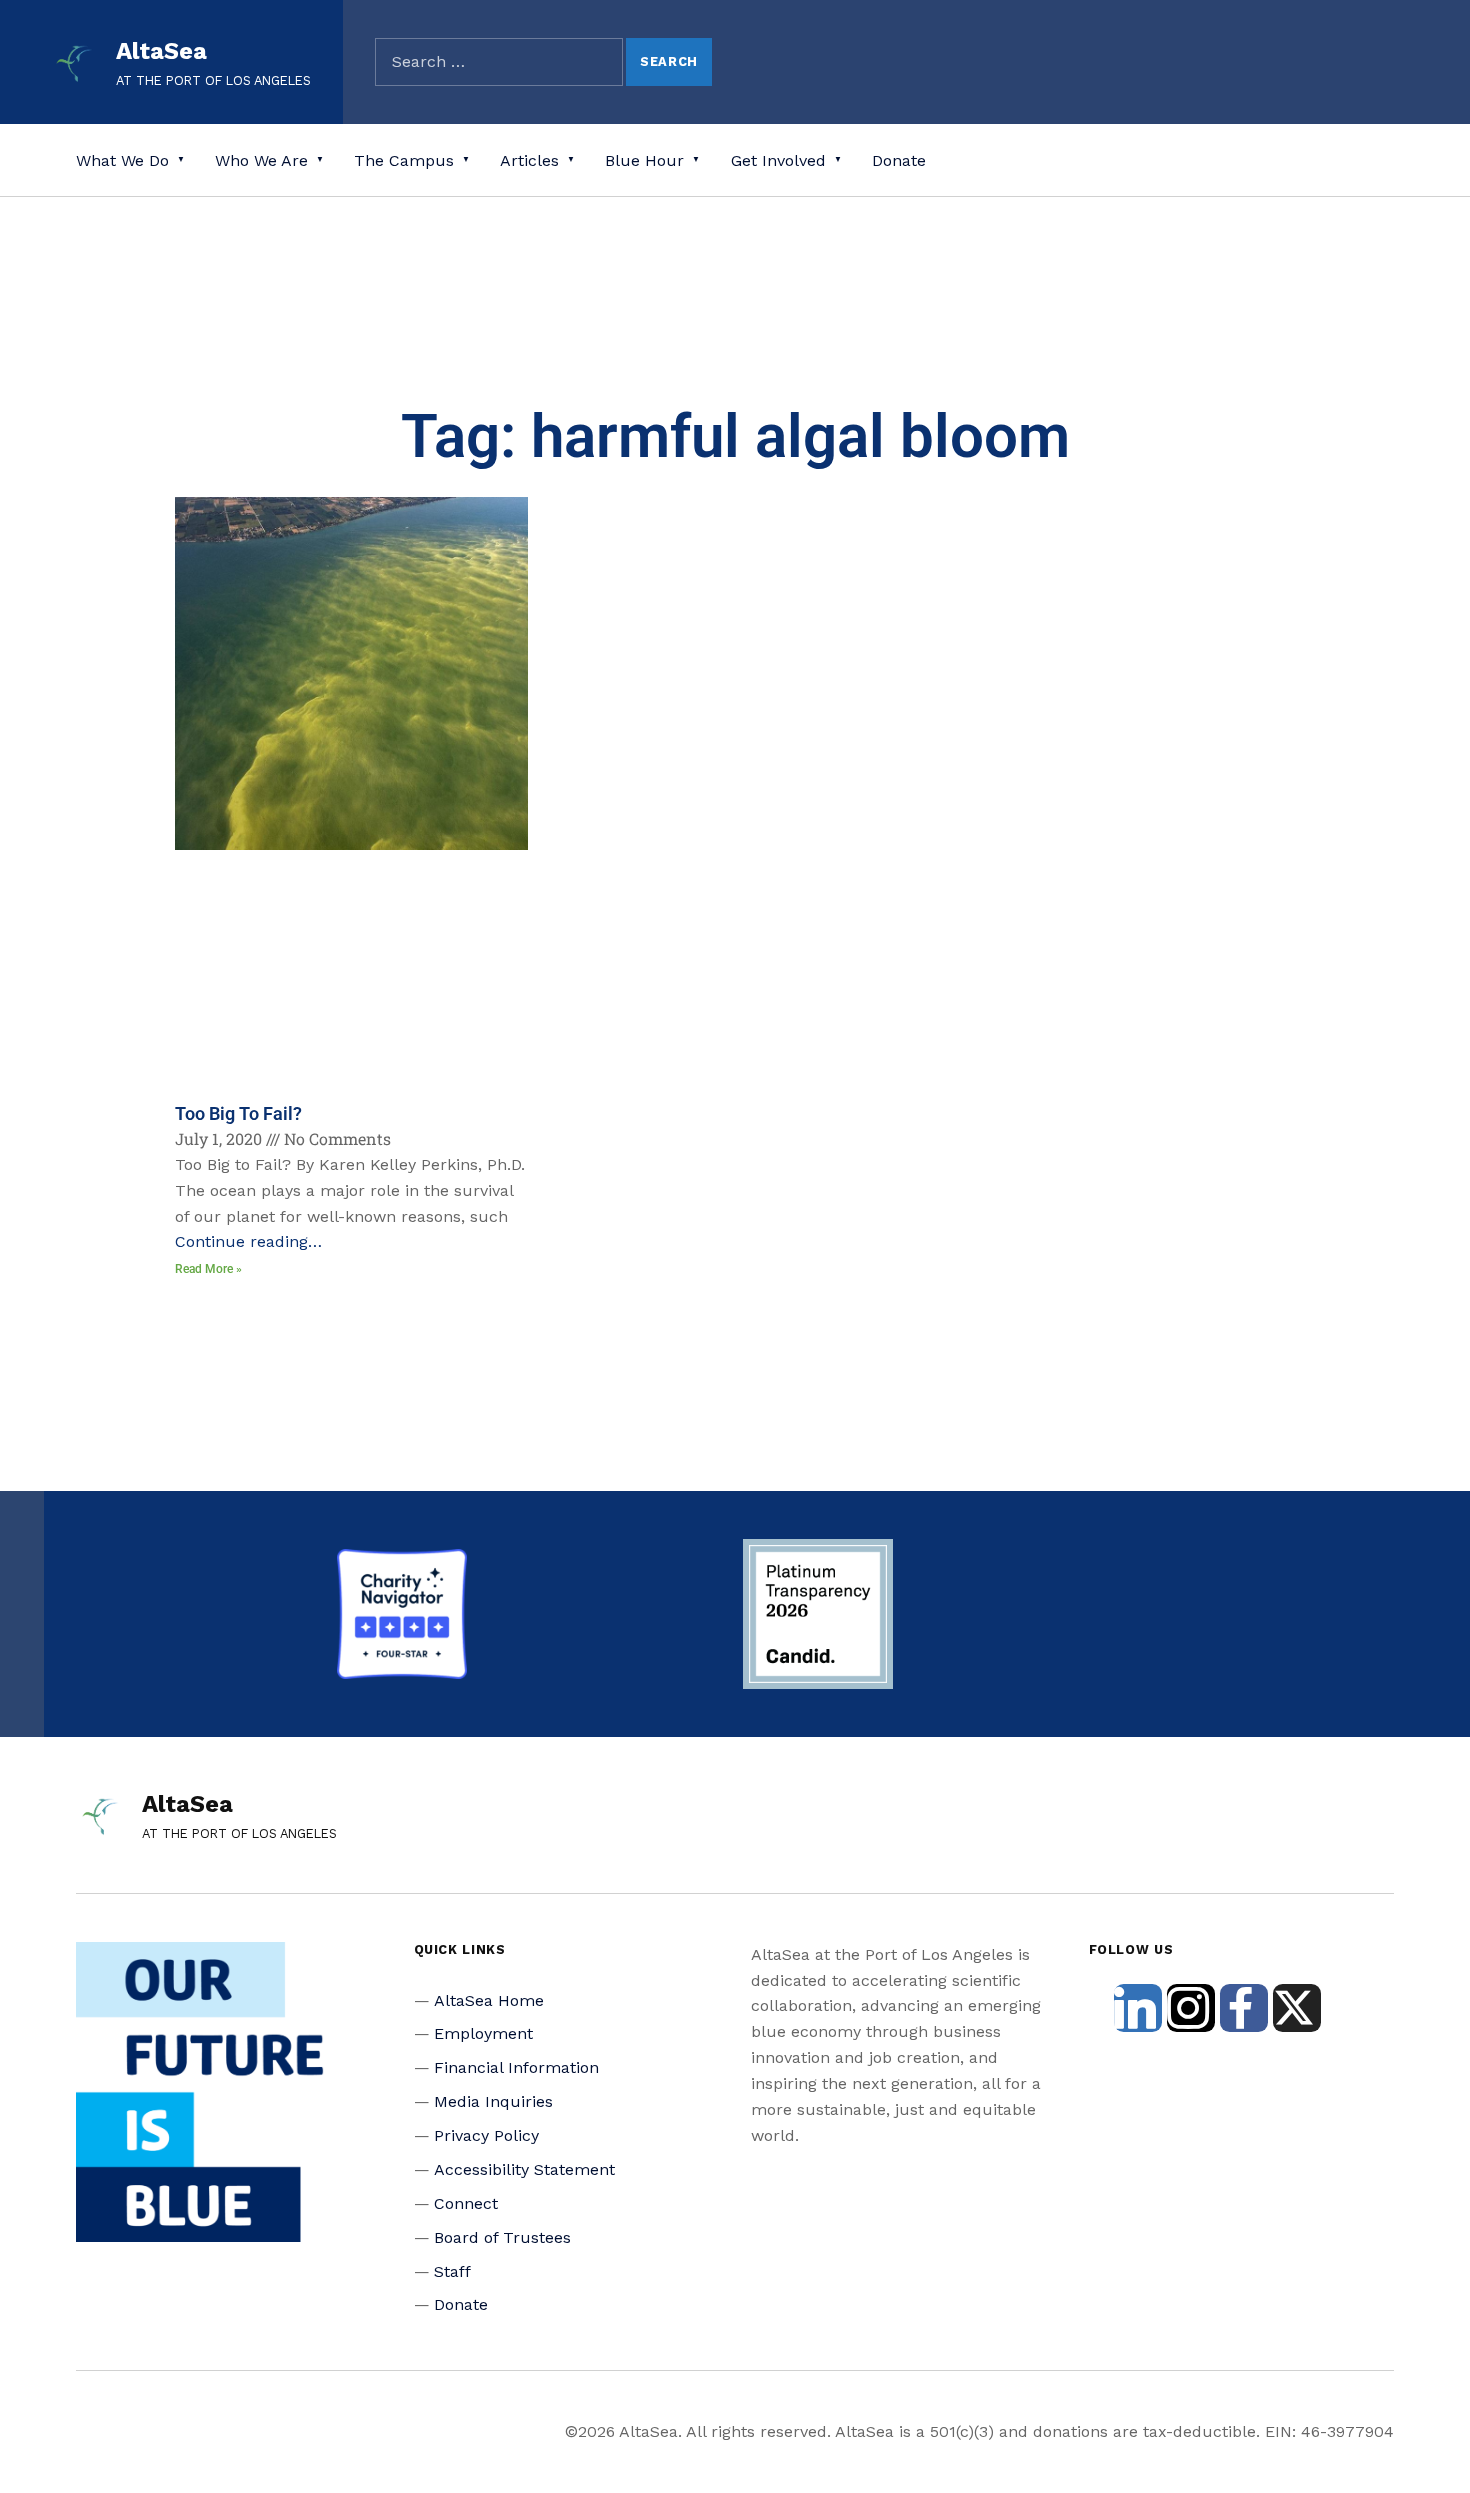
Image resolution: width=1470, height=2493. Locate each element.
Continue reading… (248, 1241)
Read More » (208, 1269)
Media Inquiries (493, 2101)
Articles (529, 160)
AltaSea (161, 51)
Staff (452, 2271)
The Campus (404, 160)
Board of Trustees (502, 2237)
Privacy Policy (486, 2135)
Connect (466, 2203)
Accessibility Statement (524, 2169)
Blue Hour (644, 160)
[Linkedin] (1138, 2008)
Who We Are (261, 160)
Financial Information (516, 2067)
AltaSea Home (489, 2000)
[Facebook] (1244, 2008)
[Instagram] (1191, 2008)
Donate (899, 160)
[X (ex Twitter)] (1297, 2008)
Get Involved (778, 160)
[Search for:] (499, 62)
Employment (483, 2033)
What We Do (122, 160)
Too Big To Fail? (238, 1113)
